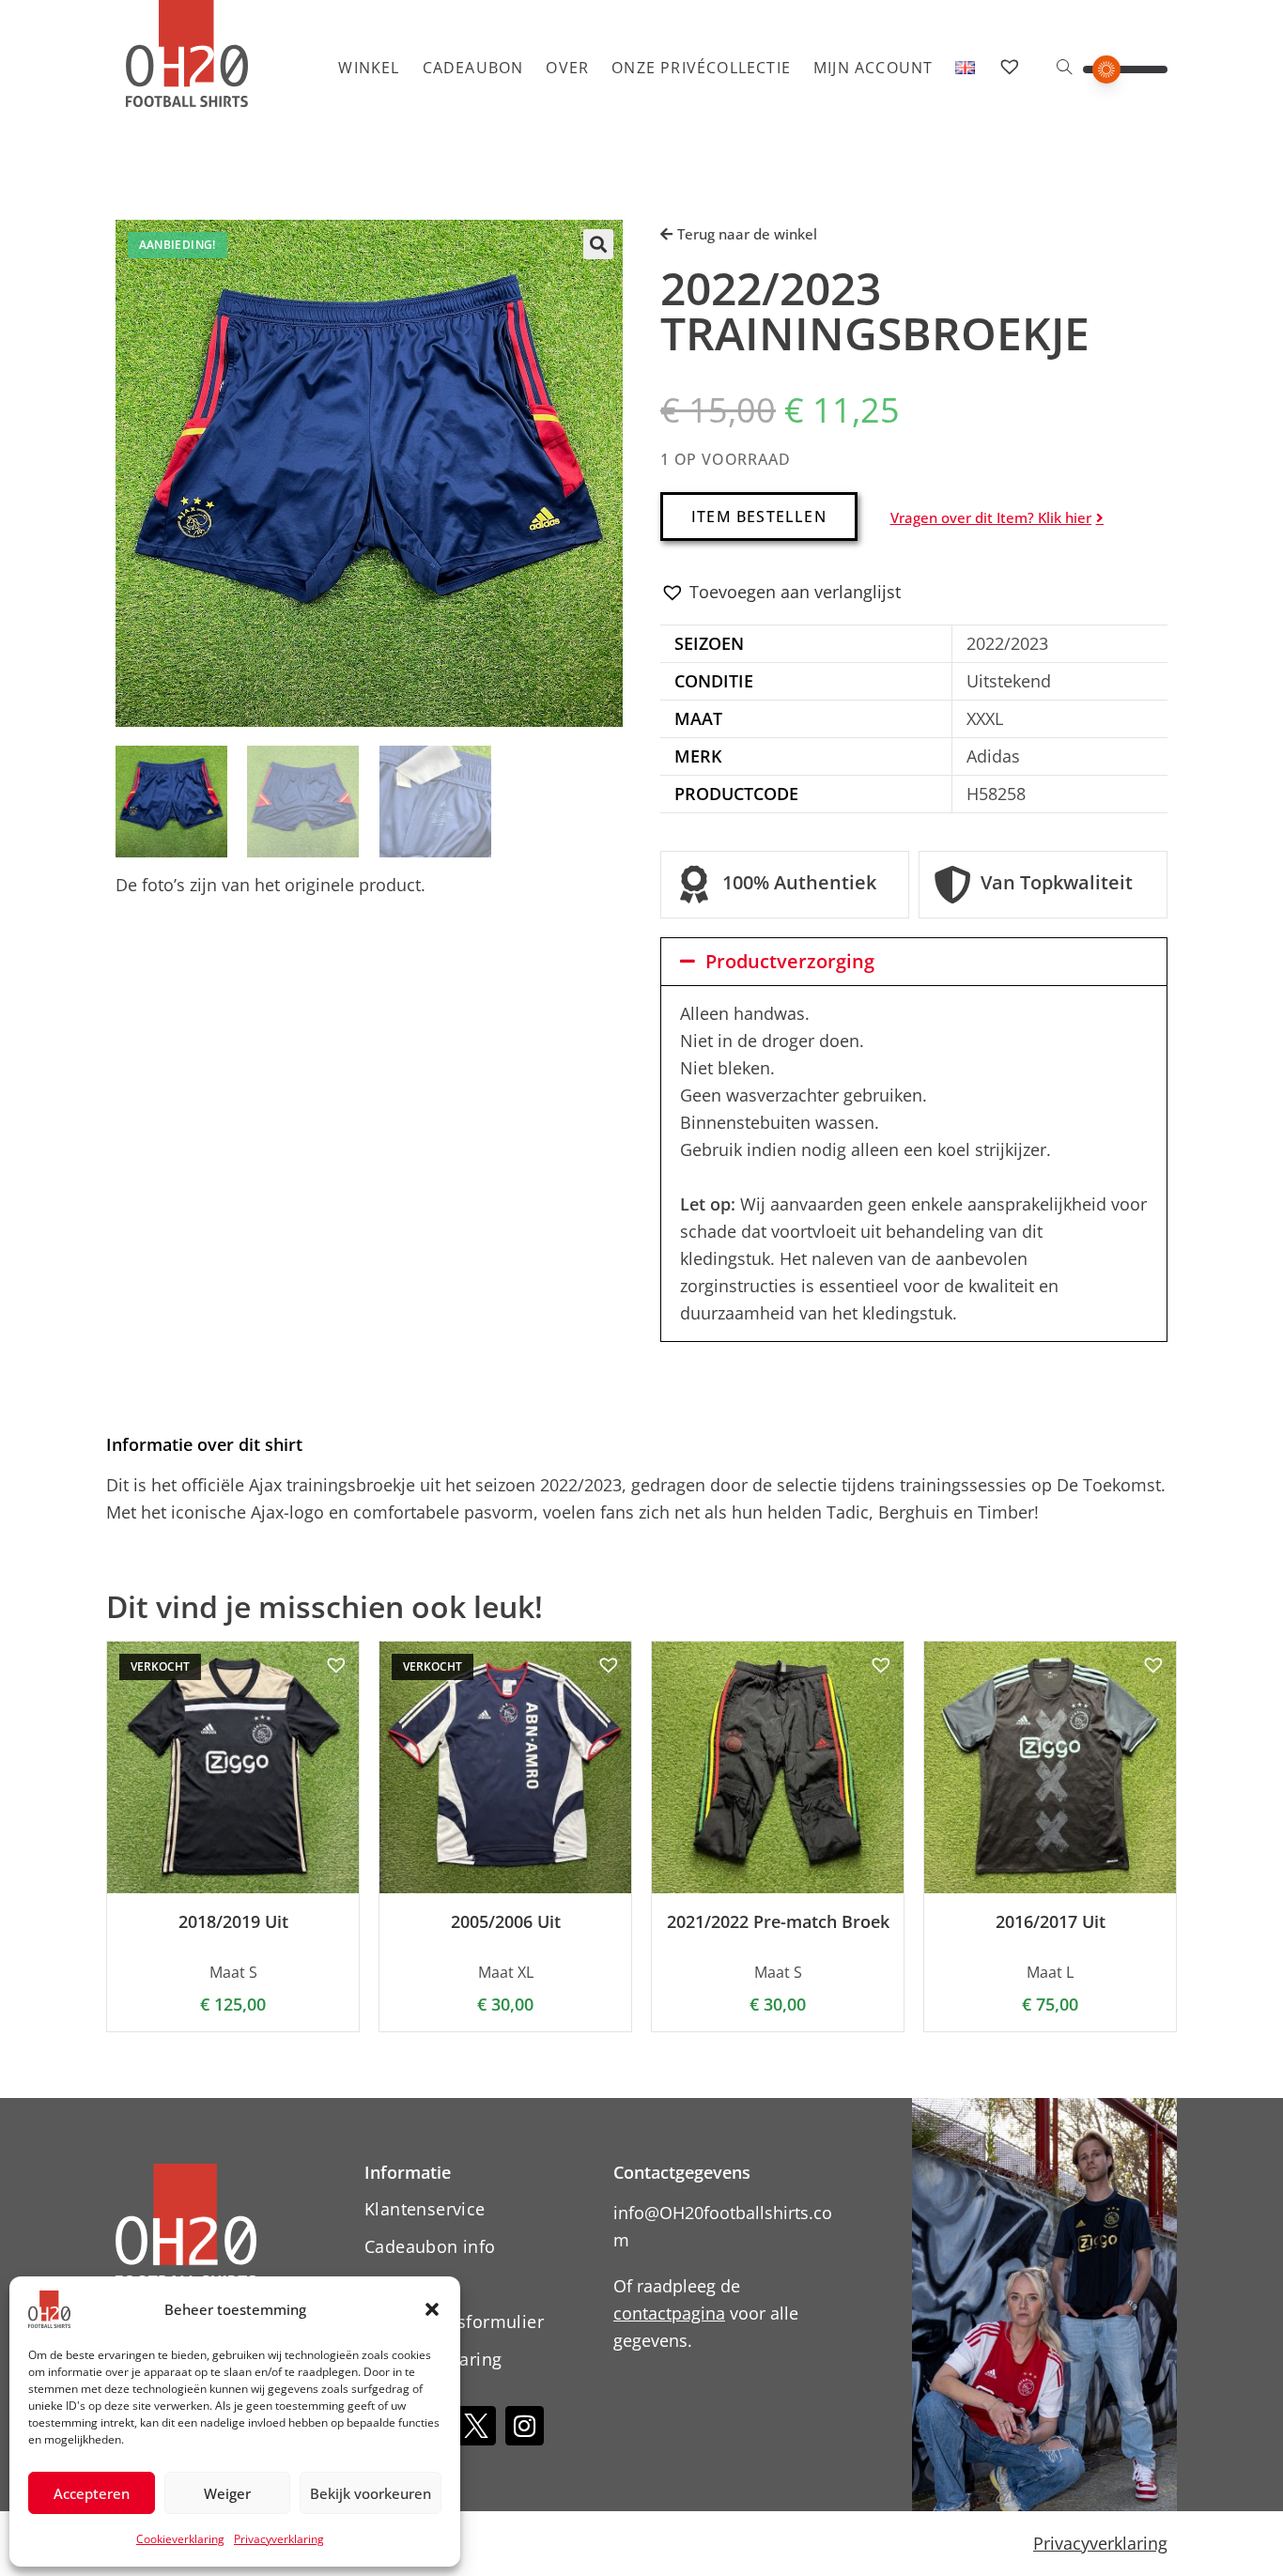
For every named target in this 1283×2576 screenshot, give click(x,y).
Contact (396, 2284)
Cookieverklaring (180, 2539)
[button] (432, 2309)
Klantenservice (425, 2209)
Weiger (227, 2493)
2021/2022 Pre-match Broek (778, 1922)
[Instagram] (525, 2426)
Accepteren (92, 2493)
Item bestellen (759, 517)
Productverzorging (790, 961)
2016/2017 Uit (1051, 1922)
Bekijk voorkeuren (371, 2493)
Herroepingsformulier (454, 2321)
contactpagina (669, 2313)
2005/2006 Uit (506, 1922)
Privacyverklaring (279, 2539)
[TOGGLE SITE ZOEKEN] (1064, 68)
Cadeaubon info (430, 2246)
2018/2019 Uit (233, 1922)
